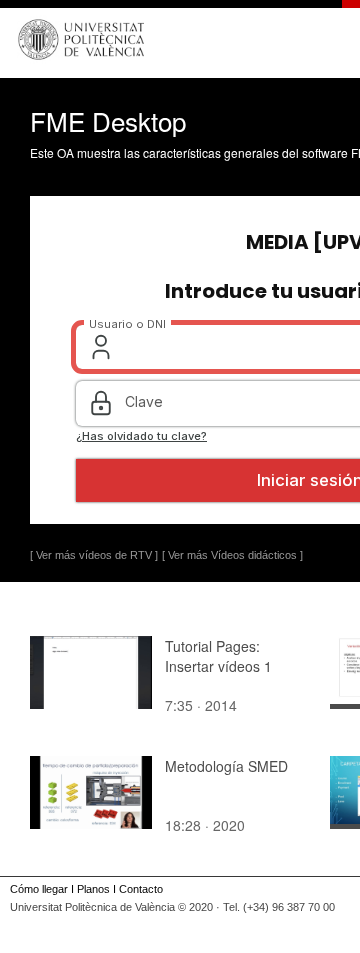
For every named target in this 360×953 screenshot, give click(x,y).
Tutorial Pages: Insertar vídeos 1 (218, 656)
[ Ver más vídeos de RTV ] (94, 555)
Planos (93, 889)
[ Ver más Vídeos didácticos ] (232, 555)
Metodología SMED (226, 766)
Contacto (141, 889)
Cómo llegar (39, 889)
